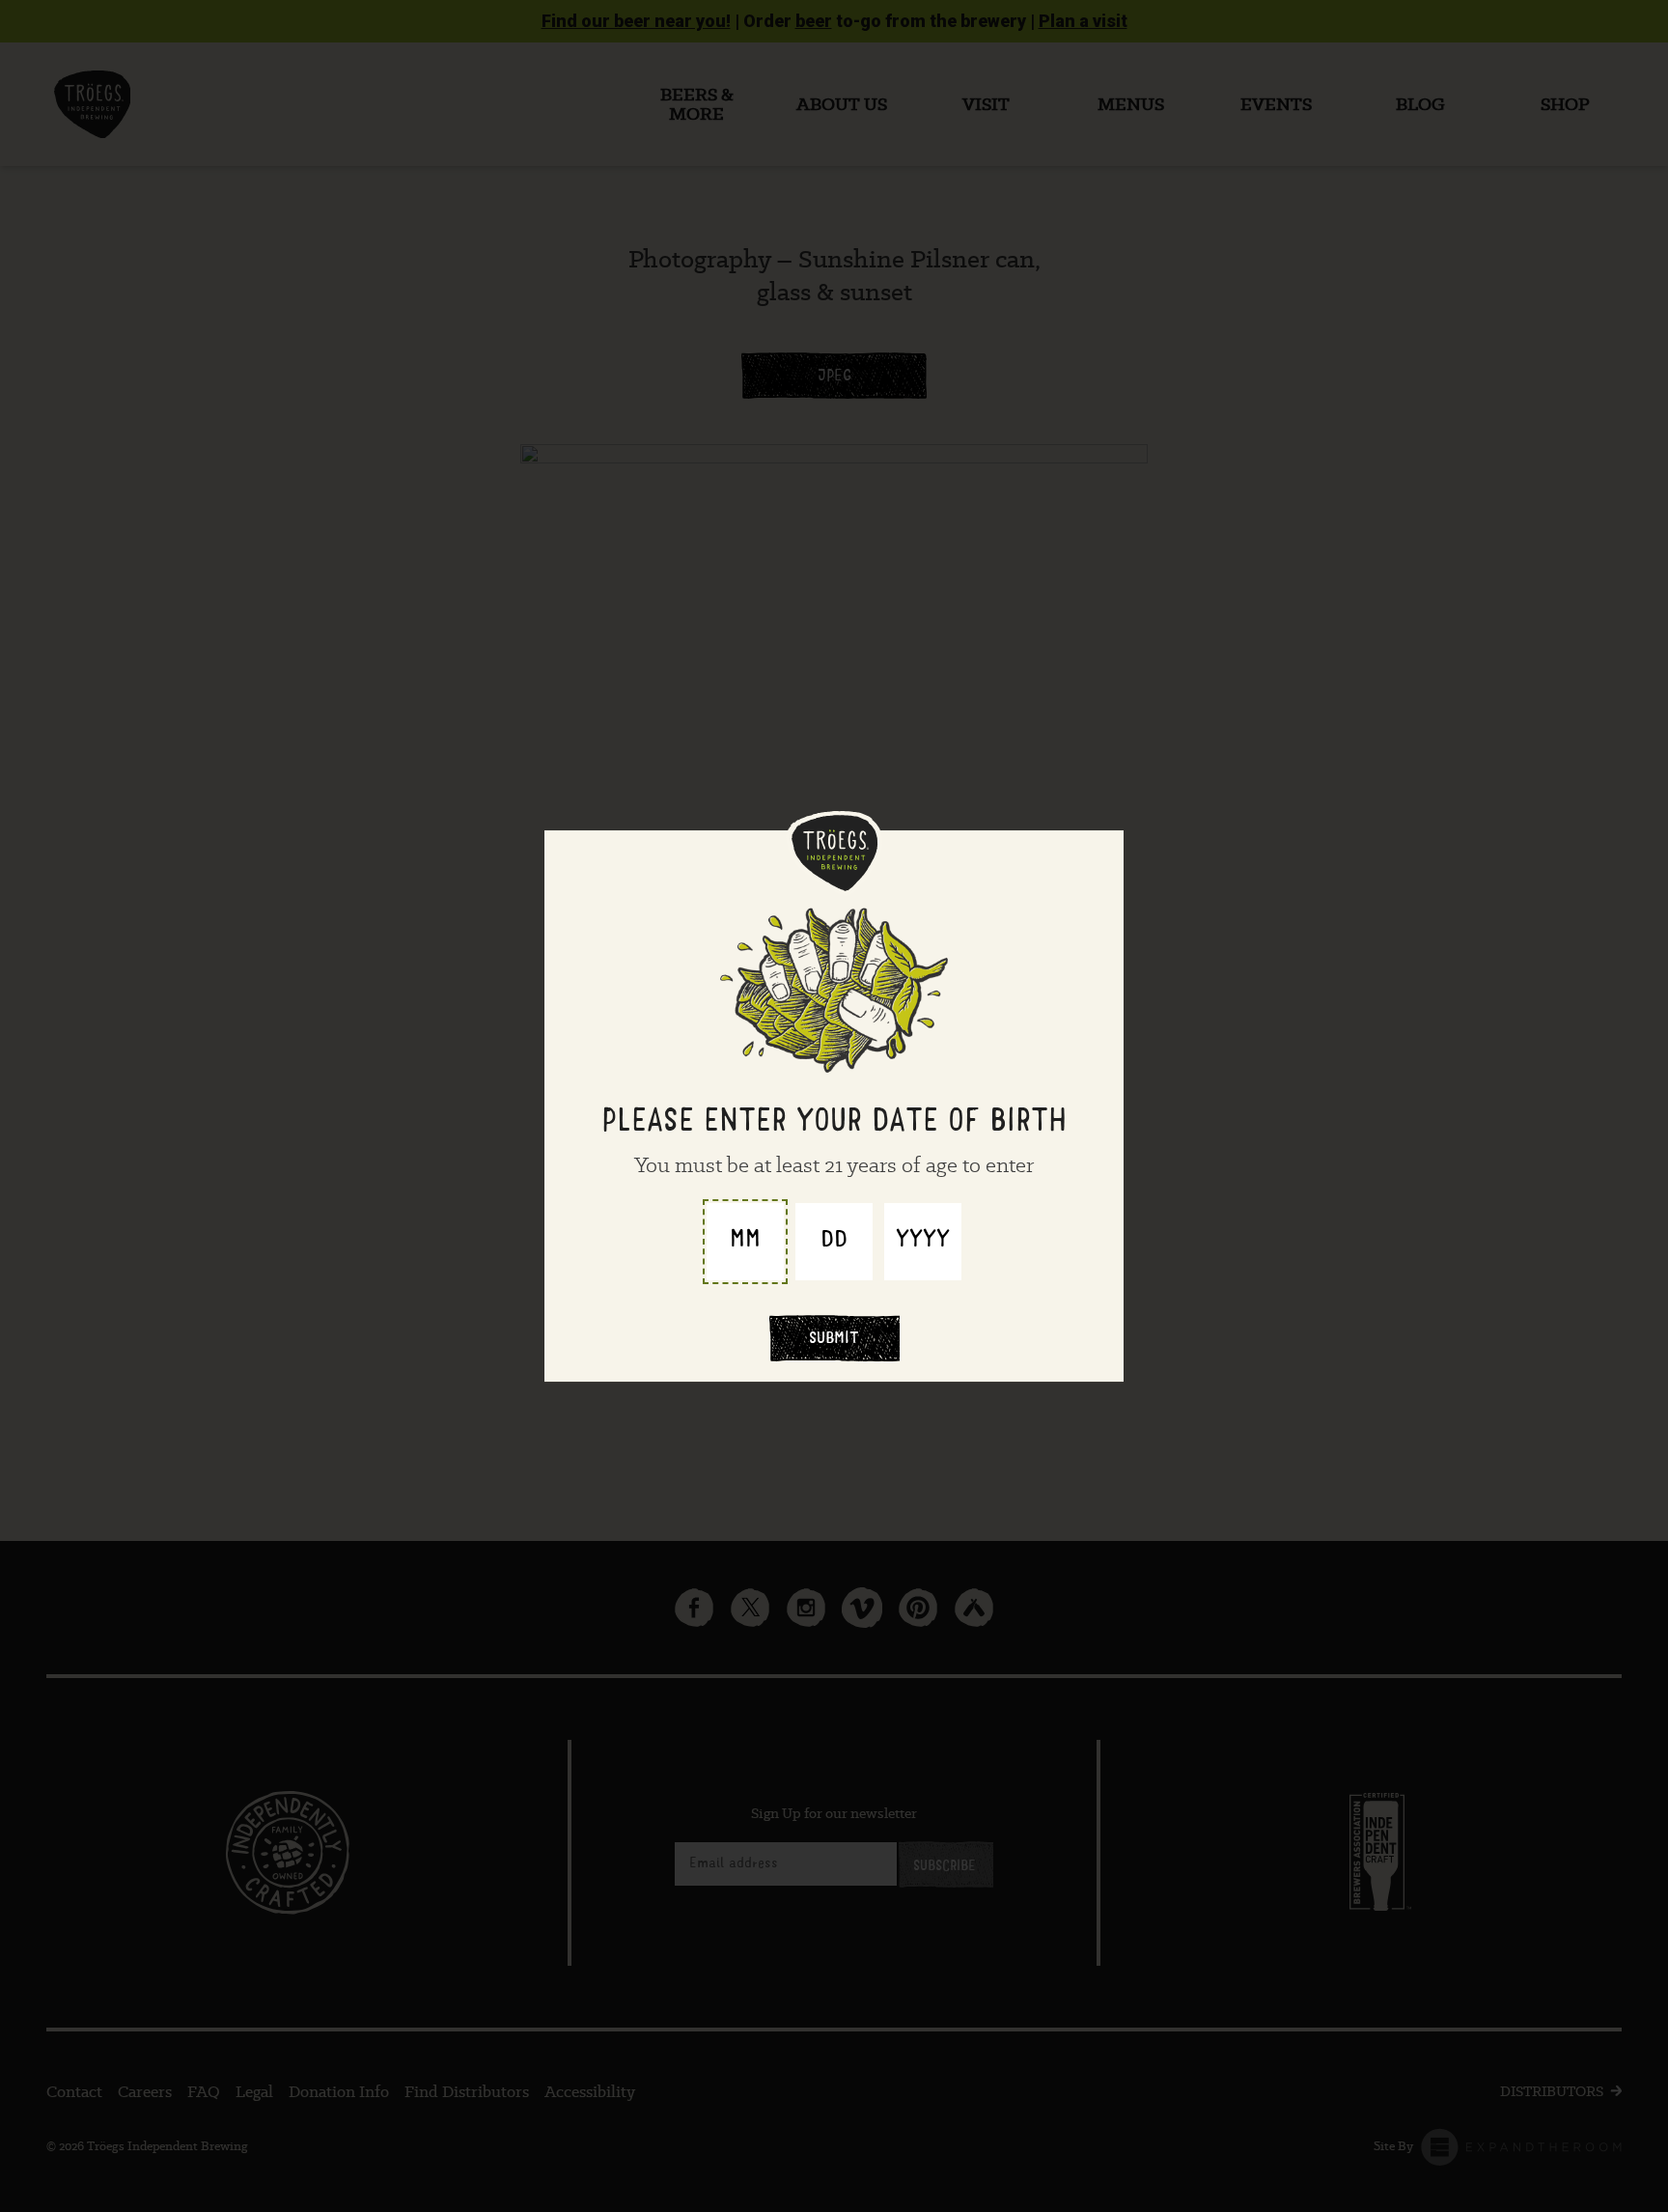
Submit (834, 1340)
